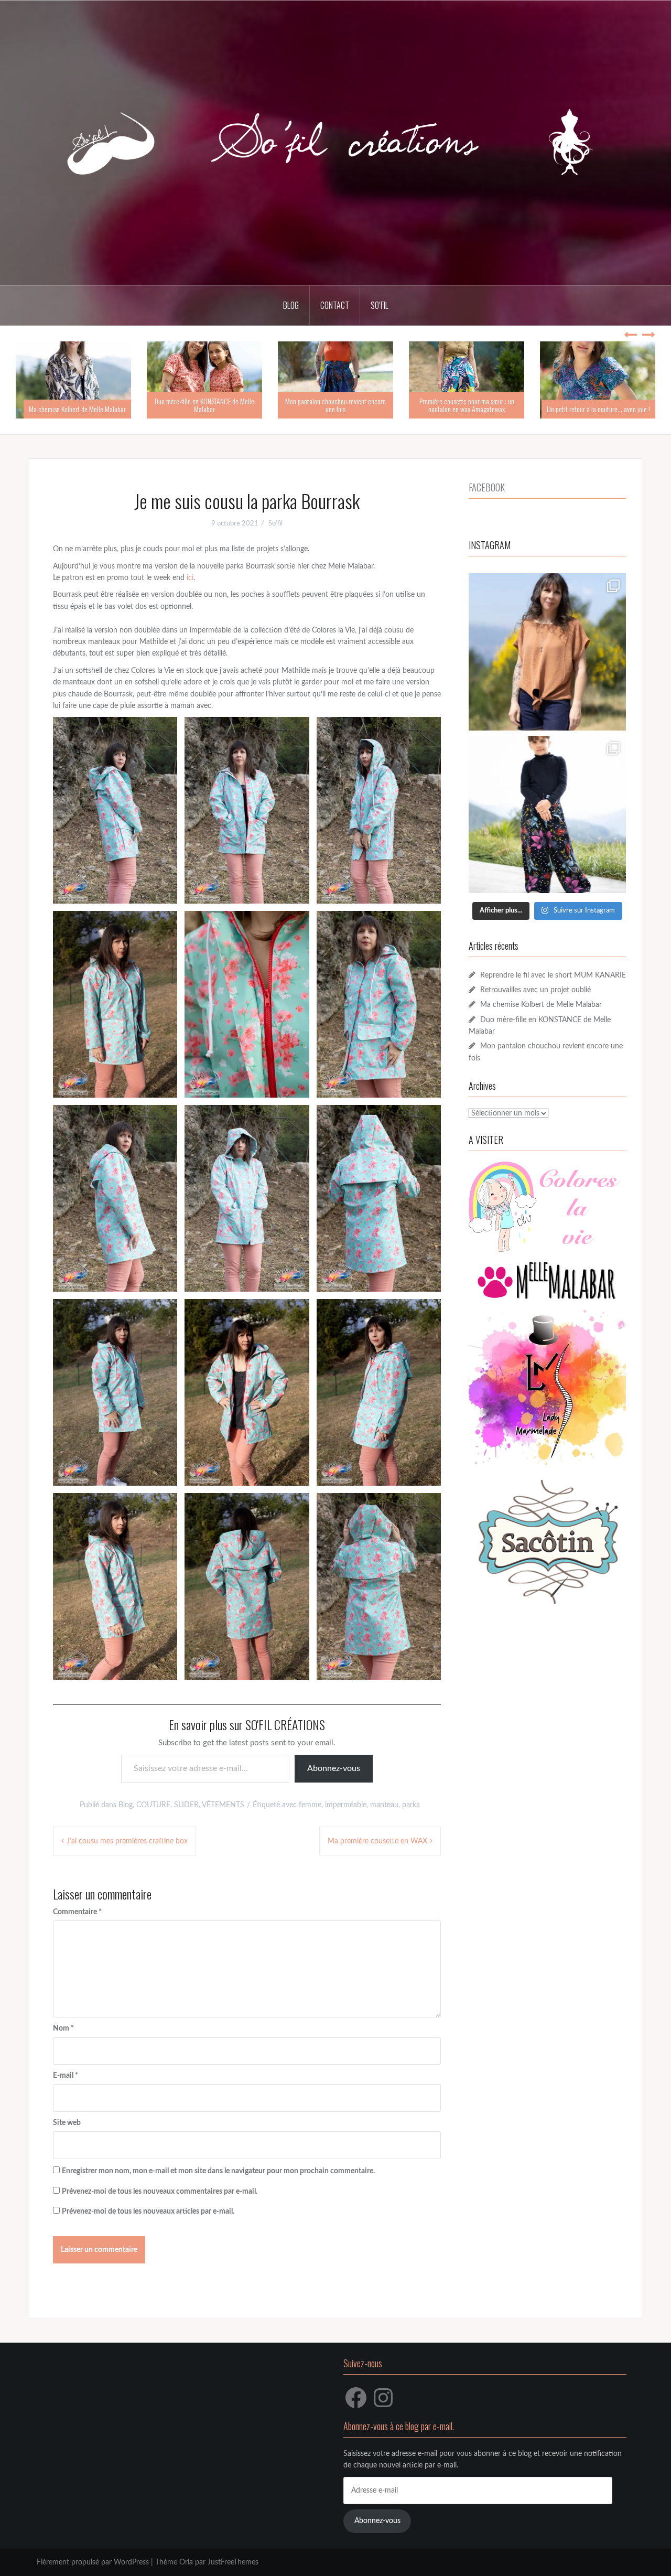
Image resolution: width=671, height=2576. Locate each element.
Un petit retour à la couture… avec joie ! (598, 409)
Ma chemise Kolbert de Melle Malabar (77, 409)
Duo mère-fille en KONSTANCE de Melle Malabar (204, 405)
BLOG (291, 305)
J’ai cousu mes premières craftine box (127, 1841)
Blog (126, 1805)
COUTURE (153, 1805)
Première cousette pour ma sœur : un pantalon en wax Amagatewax (467, 405)
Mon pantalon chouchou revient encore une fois (335, 405)
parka (411, 1805)
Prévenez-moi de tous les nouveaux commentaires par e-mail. (160, 2192)
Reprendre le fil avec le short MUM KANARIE (553, 975)
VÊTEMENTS (223, 1805)
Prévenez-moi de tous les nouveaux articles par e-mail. (148, 2212)
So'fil (275, 524)
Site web (67, 2123)
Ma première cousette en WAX (377, 1841)
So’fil (380, 305)
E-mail (66, 2076)
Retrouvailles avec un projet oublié (535, 990)
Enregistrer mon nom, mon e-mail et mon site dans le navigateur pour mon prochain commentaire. (218, 2171)
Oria (186, 2562)
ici (190, 578)
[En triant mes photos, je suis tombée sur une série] (547, 814)
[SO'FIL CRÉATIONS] (335, 143)
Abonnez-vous (334, 1768)
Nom (63, 2028)
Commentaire (77, 1912)
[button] (115, 810)
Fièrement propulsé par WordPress (93, 2562)
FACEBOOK (487, 487)
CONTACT (335, 305)
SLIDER (186, 1805)
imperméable (346, 1805)
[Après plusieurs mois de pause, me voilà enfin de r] (547, 652)
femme (310, 1805)
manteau (384, 1805)
